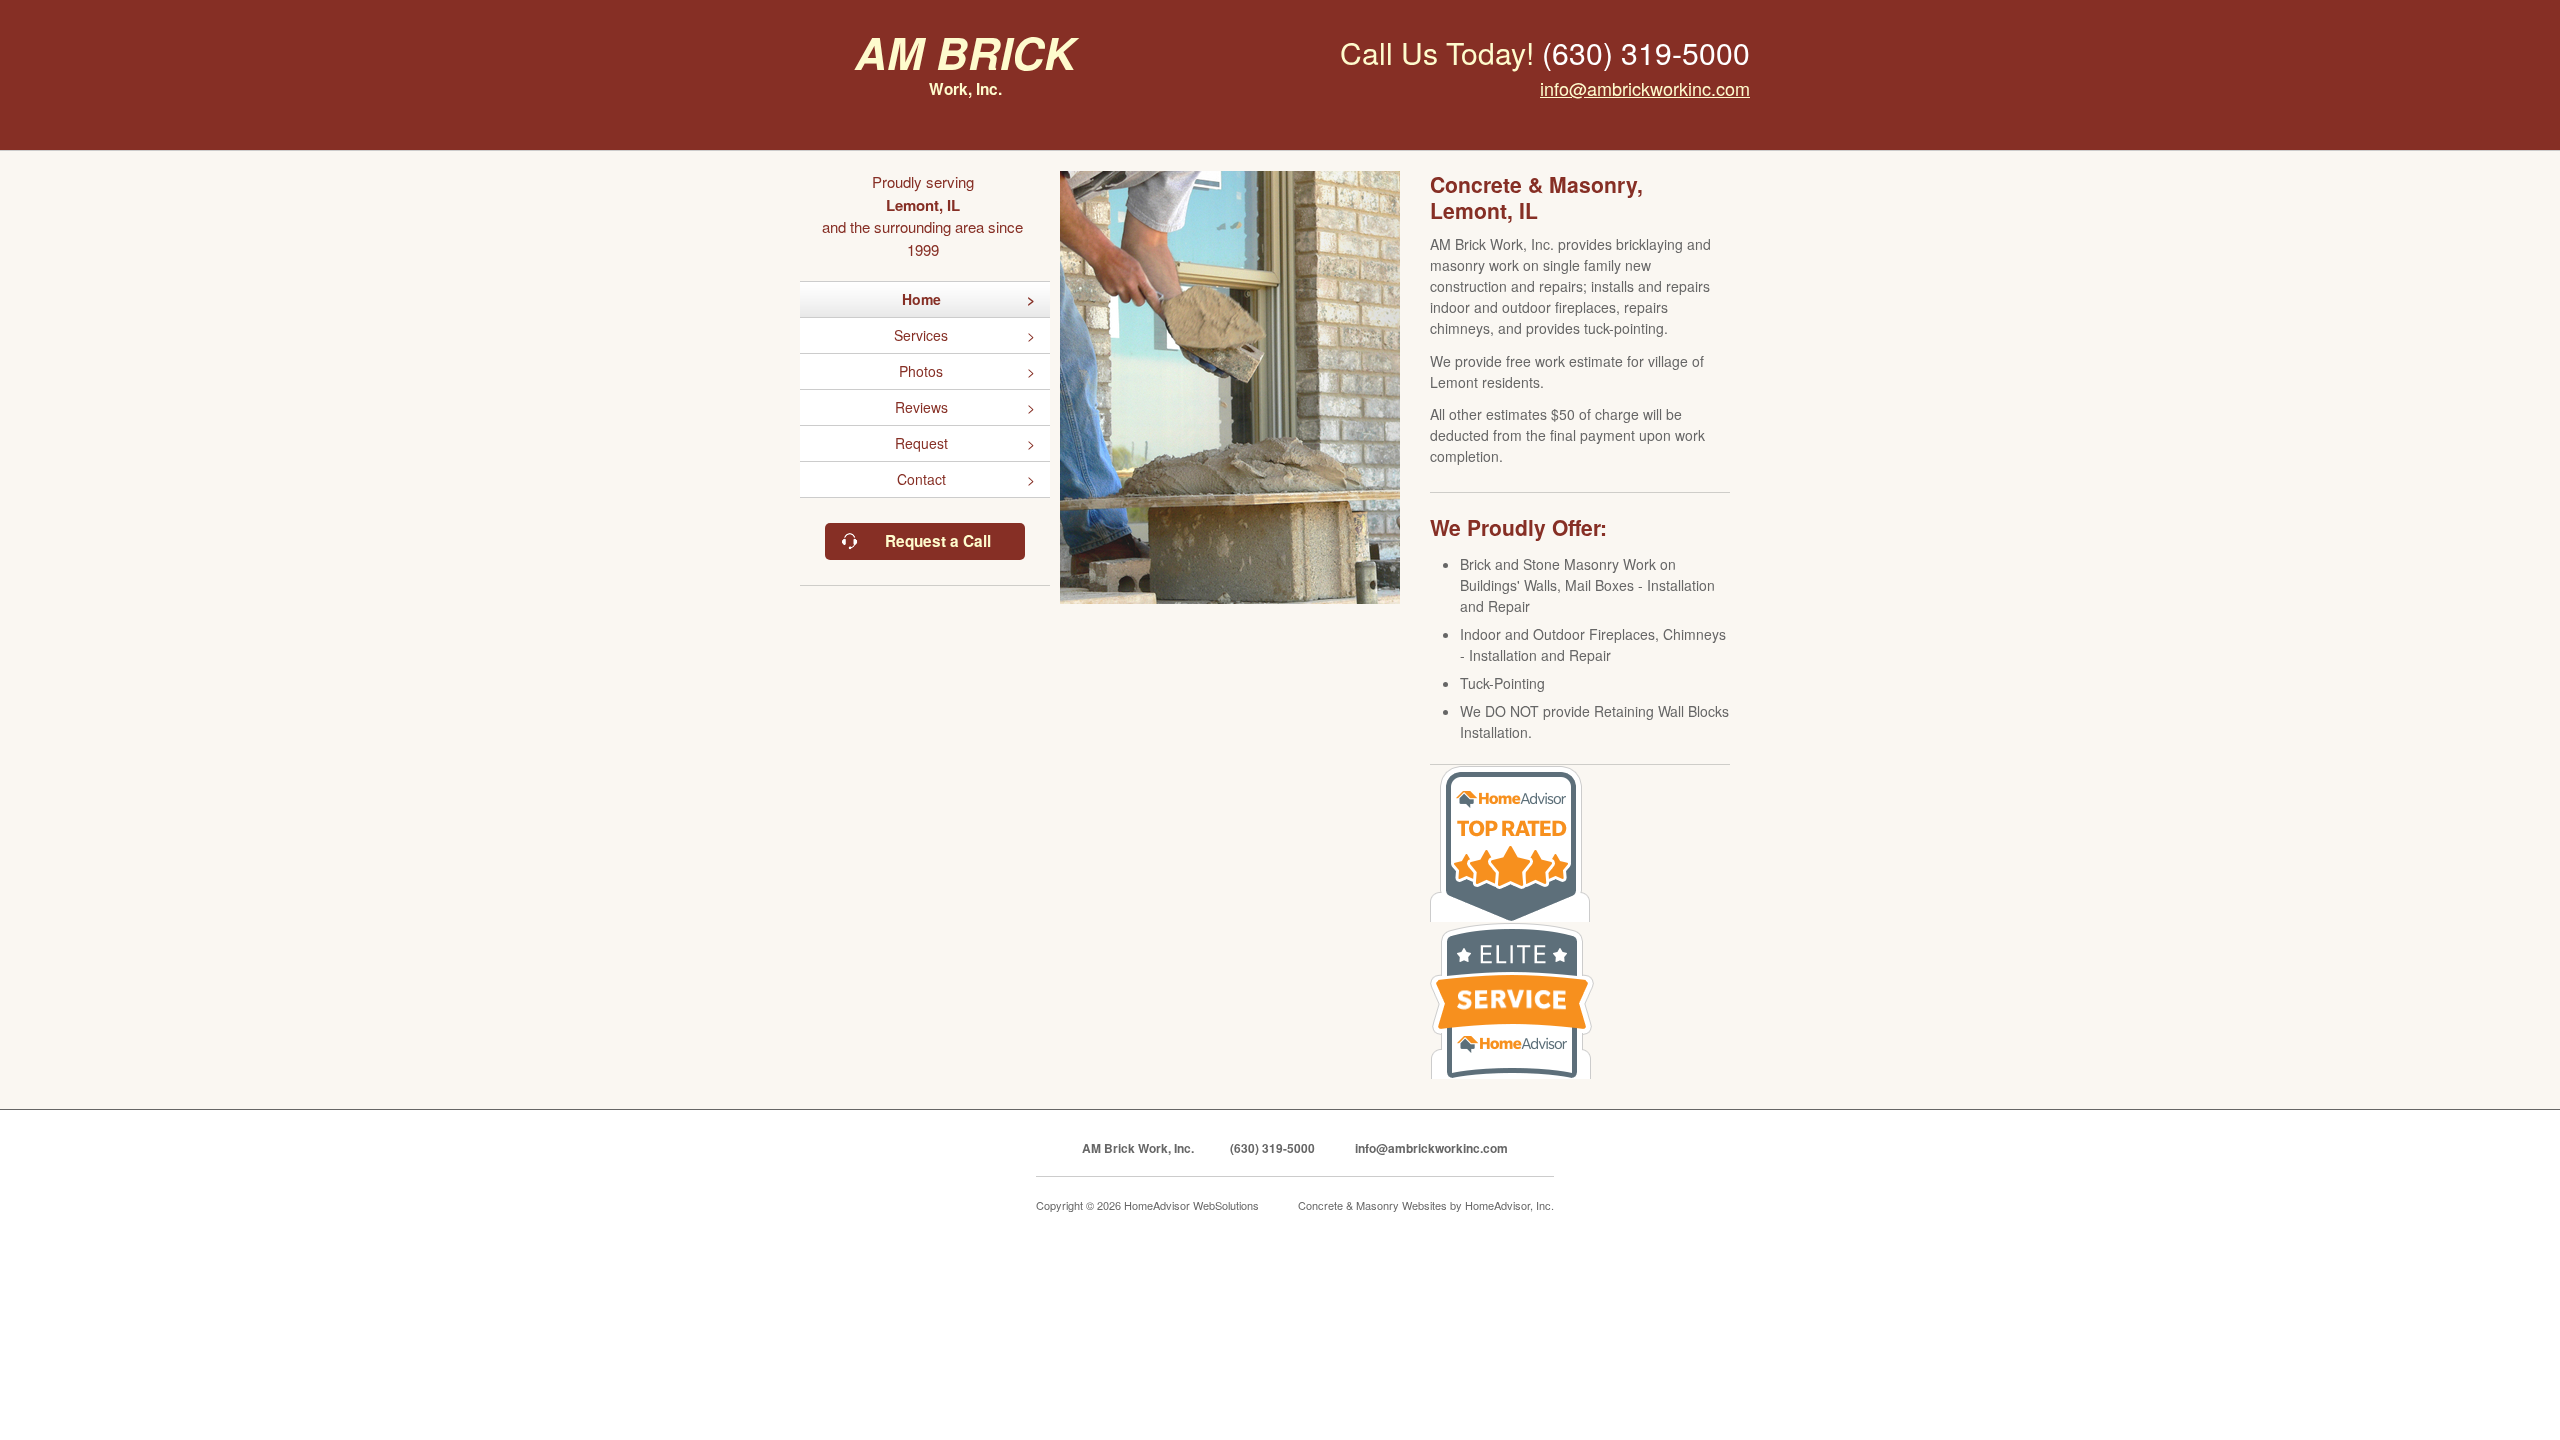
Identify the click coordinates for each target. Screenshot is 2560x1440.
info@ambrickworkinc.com (1645, 88)
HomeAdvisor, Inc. (1509, 1205)
